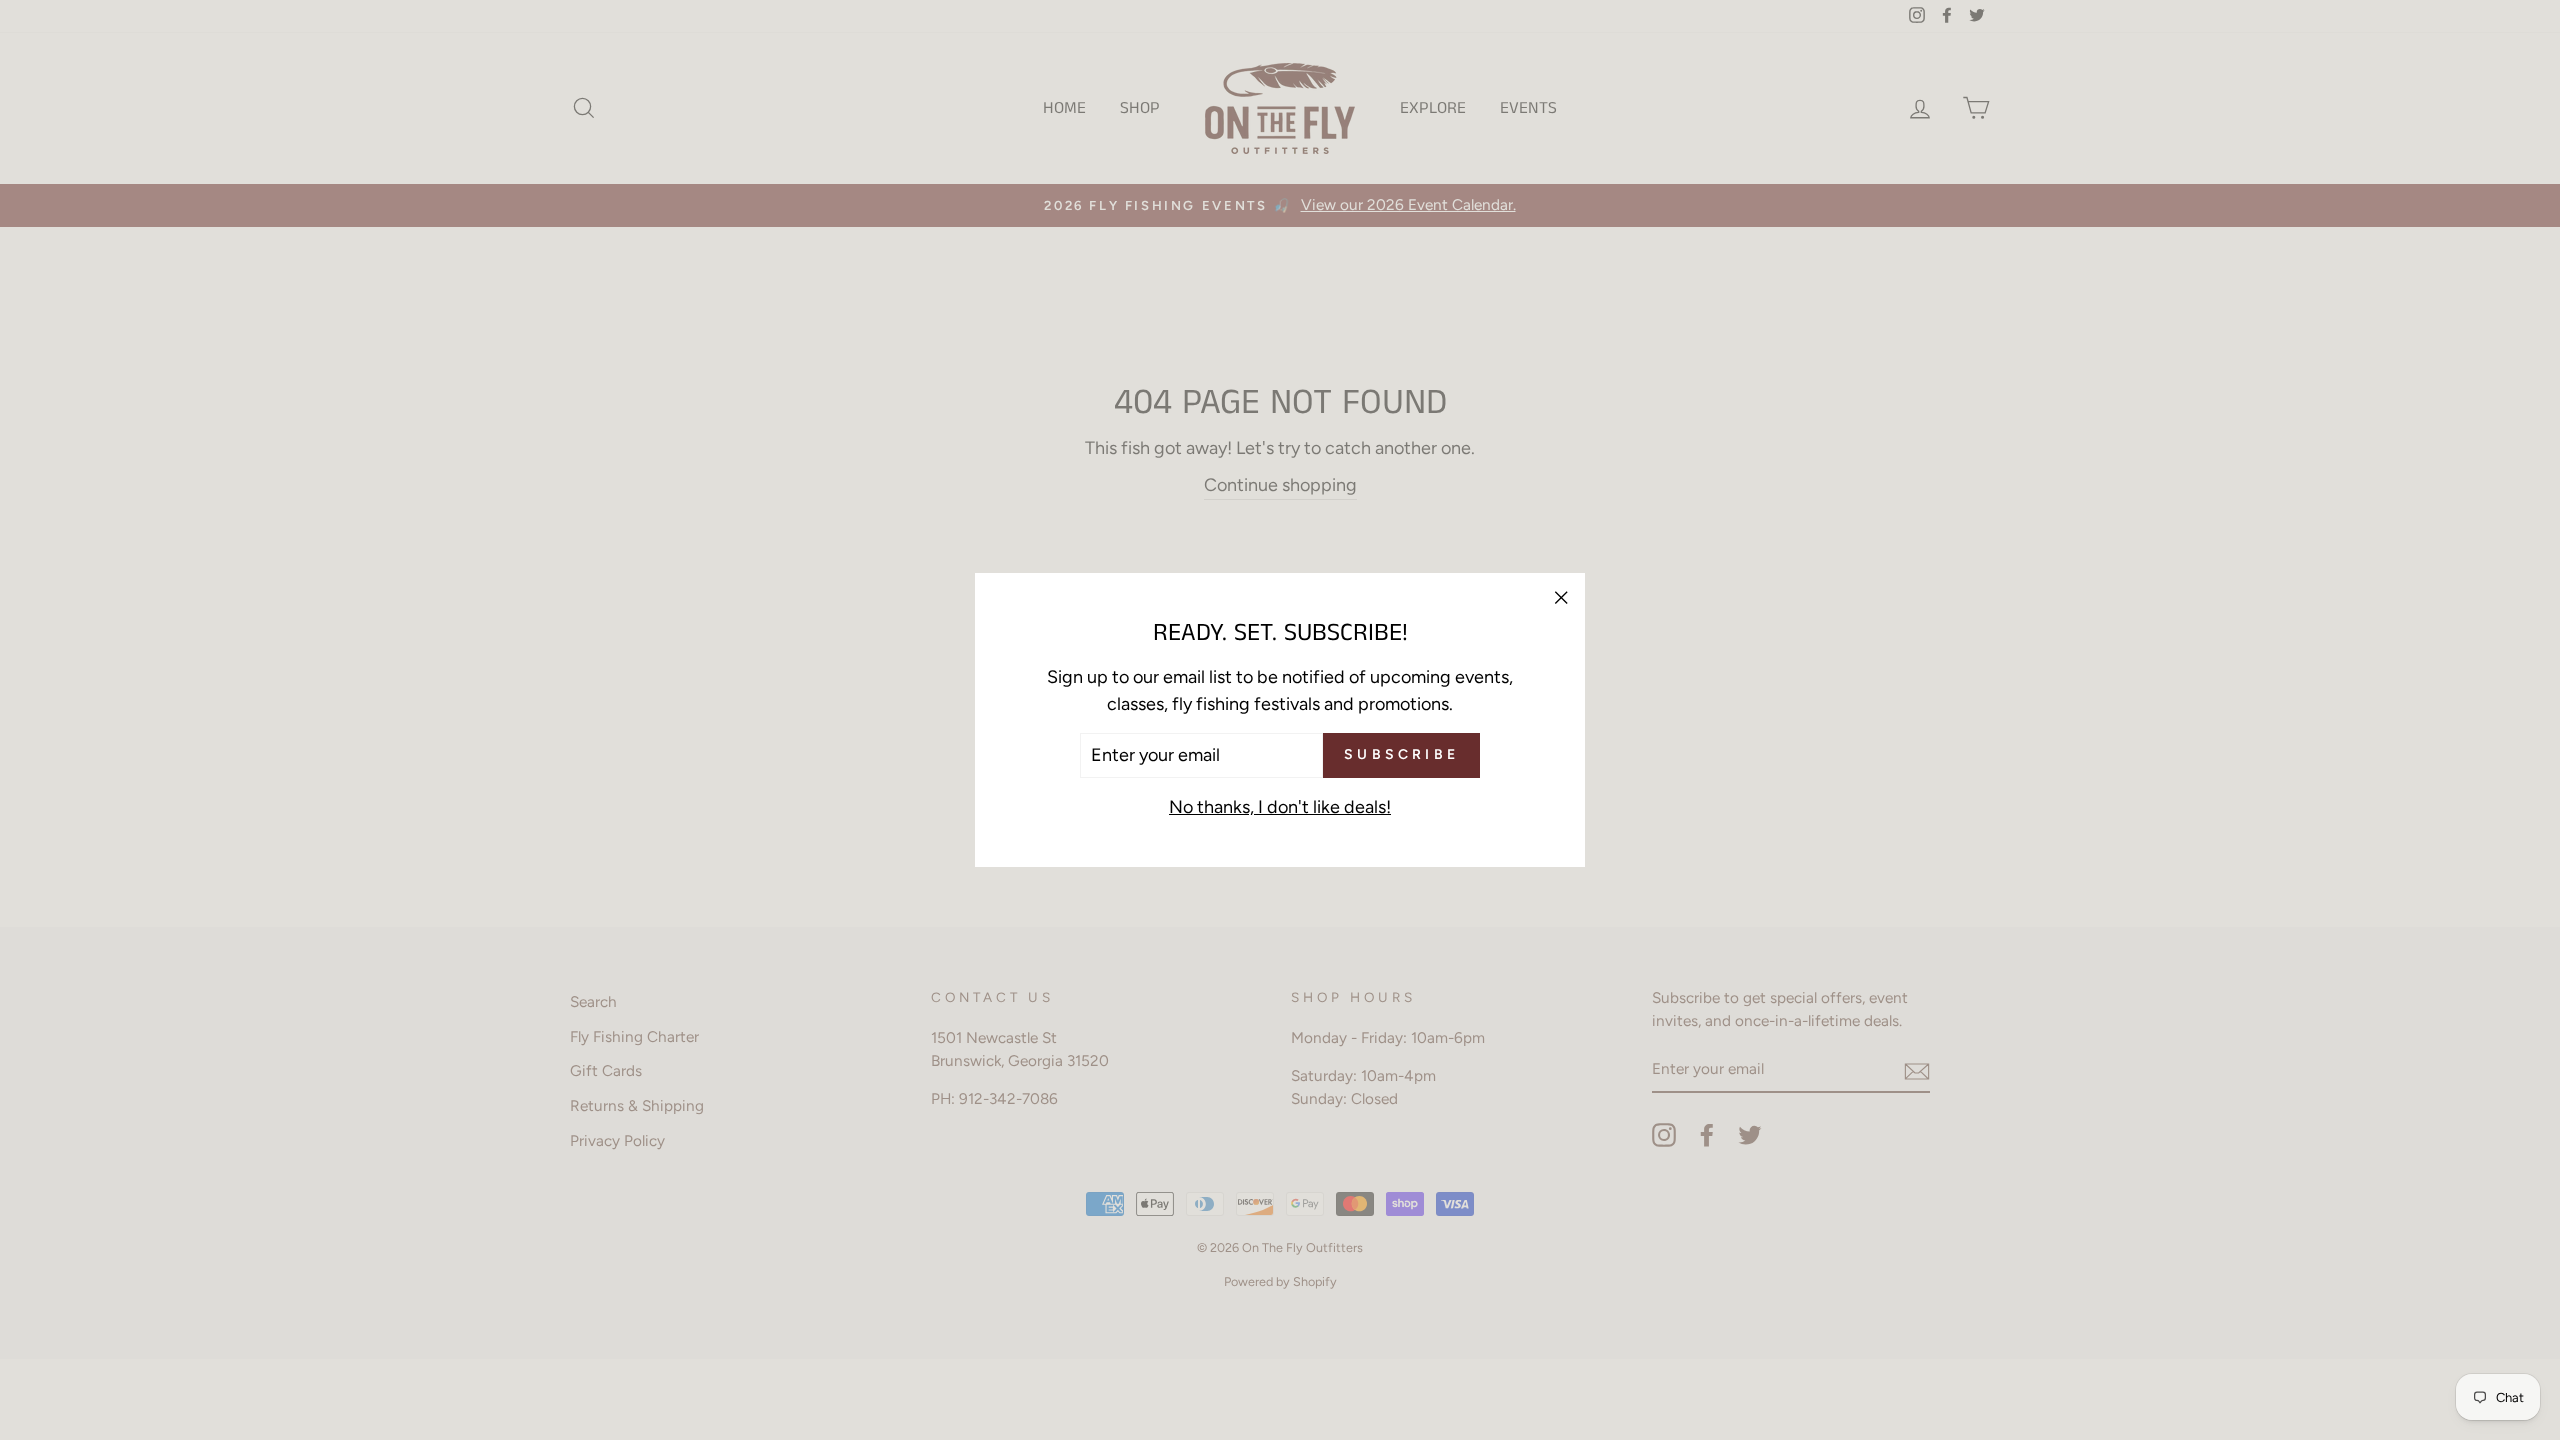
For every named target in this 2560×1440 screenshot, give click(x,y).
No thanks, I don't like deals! (1280, 807)
